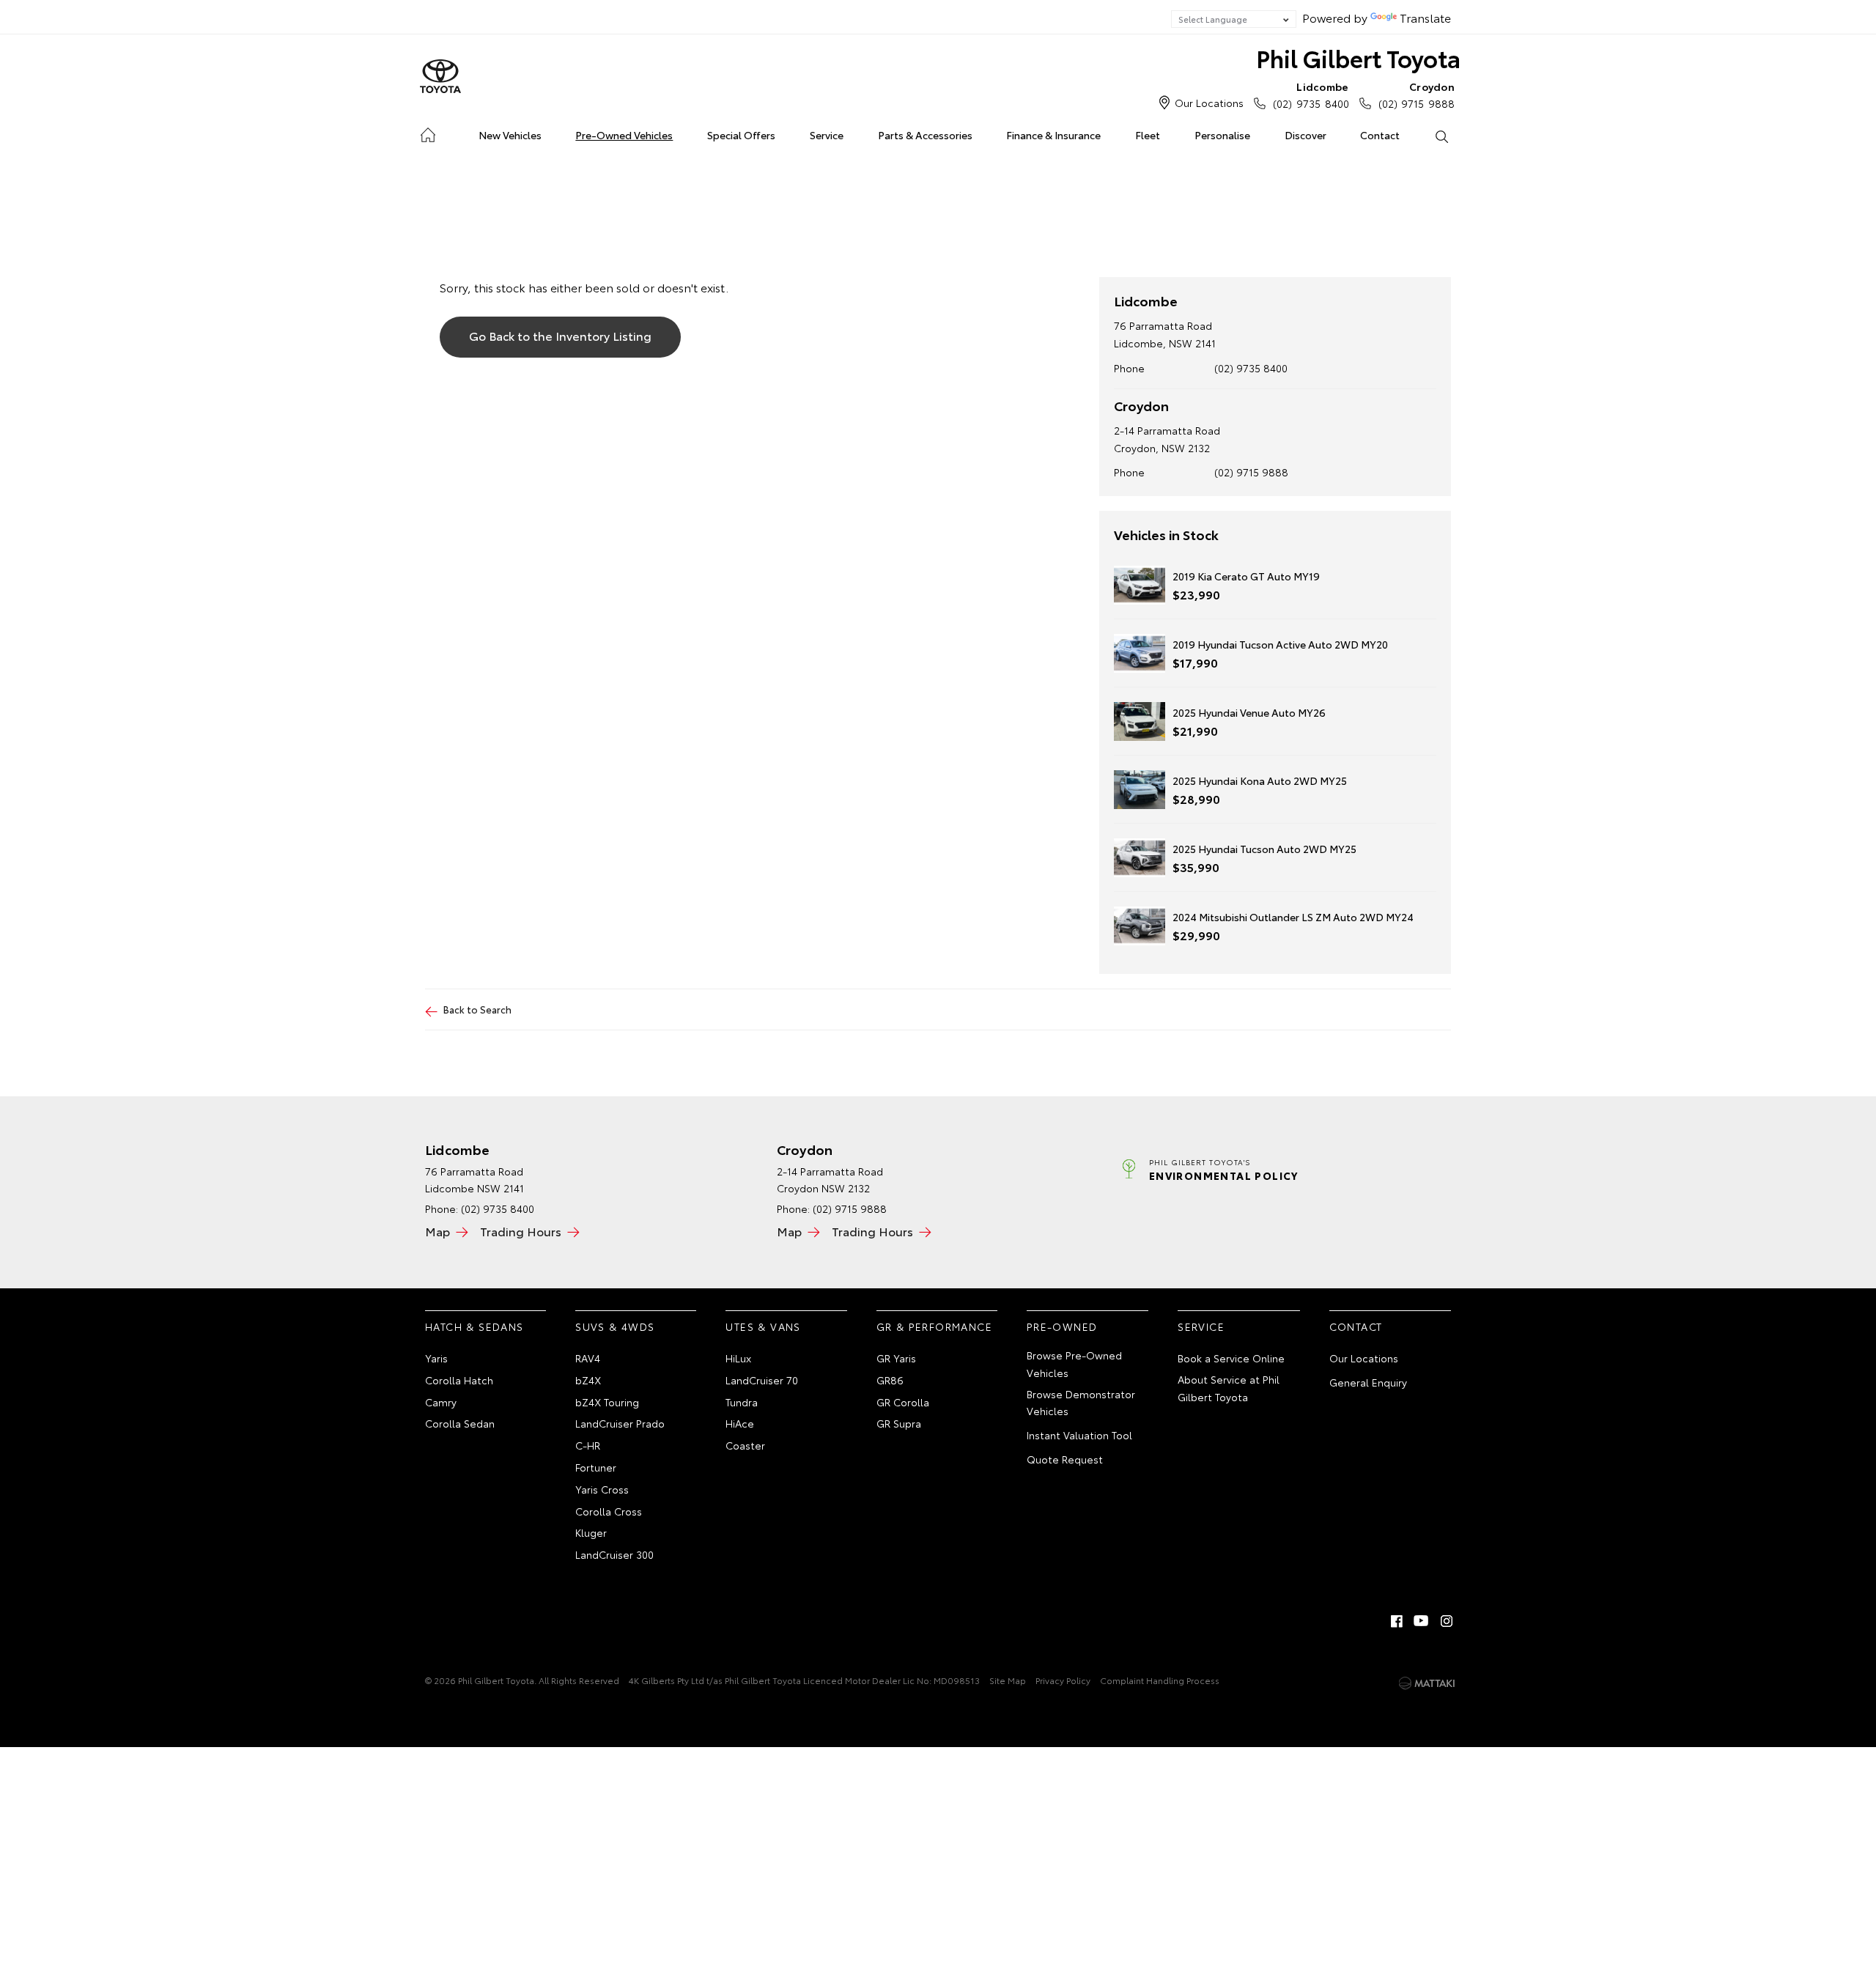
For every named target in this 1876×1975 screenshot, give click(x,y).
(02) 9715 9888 (1417, 95)
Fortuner (596, 1467)
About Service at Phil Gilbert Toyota (1229, 1388)
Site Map (1008, 1680)
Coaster (745, 1445)
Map (437, 1231)
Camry (441, 1402)
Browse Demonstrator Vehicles (1081, 1403)
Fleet (1148, 135)
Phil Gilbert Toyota (1358, 58)
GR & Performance (934, 1326)
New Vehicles (510, 135)
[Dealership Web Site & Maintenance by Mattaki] (1427, 1683)
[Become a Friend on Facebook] (1397, 1621)
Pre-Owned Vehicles (624, 135)
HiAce (740, 1423)
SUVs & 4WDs (615, 1326)
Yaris (436, 1358)
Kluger (591, 1532)
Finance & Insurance (1053, 135)
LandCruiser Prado (620, 1423)
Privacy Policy (1063, 1680)
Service (827, 135)
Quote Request (1065, 1459)
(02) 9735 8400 (1311, 95)
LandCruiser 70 (762, 1380)
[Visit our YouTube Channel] (1422, 1621)
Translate (1425, 17)
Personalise (1222, 135)
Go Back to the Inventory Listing (560, 335)
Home (428, 132)
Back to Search (477, 1009)
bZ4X (588, 1380)
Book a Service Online (1231, 1358)
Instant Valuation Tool (1079, 1435)
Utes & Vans (763, 1326)
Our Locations (1209, 103)
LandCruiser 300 (614, 1554)
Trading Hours (521, 1231)
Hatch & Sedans (474, 1326)
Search (1441, 136)
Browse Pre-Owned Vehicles (1074, 1364)
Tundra (742, 1402)
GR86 (890, 1380)
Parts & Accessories (925, 135)
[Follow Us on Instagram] (1447, 1621)
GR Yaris (896, 1358)
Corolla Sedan (460, 1423)
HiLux (738, 1358)
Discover (1306, 135)
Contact (1380, 135)
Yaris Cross (602, 1489)
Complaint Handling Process (1160, 1680)
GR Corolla (903, 1402)
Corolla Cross (609, 1511)
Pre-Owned (1062, 1326)
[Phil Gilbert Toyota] (440, 77)
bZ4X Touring (607, 1402)
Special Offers (741, 135)
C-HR (588, 1445)
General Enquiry (1368, 1382)
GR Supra (899, 1423)
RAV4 (588, 1358)
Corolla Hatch (459, 1380)
